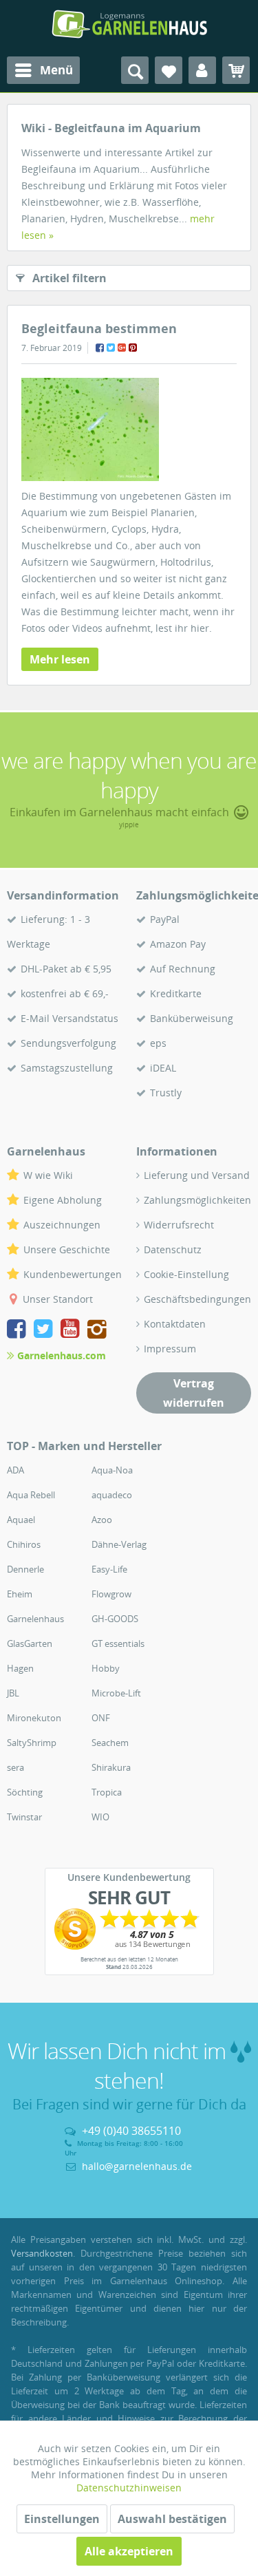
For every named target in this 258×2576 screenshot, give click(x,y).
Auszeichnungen (62, 1225)
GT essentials (118, 1643)
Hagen (20, 1668)
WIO (100, 1817)
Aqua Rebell (31, 1495)
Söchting (25, 1792)
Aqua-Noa (112, 1470)
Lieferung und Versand (197, 1175)
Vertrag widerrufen (194, 1393)
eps (158, 1043)
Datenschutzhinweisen (129, 2488)
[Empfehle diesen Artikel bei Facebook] (100, 348)
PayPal (165, 919)
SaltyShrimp (32, 1743)
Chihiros (24, 1544)
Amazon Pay (178, 944)
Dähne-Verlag (119, 1544)
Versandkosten (42, 2253)
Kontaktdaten (175, 1324)
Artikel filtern (69, 278)
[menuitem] (43, 70)
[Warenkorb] (236, 70)
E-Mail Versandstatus (69, 1018)
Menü (56, 70)
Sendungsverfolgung (68, 1043)
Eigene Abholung (63, 1200)
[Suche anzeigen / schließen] (135, 70)
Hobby (106, 1668)
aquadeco (112, 1495)
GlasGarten (30, 1643)
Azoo (102, 1520)
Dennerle (25, 1569)
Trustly (166, 1093)
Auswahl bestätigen (172, 2519)
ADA (15, 1470)
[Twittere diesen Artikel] (111, 348)
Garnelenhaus (35, 1619)
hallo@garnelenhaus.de (137, 2166)
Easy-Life (109, 1569)
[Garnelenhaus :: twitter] (46, 1331)
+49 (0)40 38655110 (131, 2131)
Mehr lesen (60, 659)
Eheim (20, 1594)
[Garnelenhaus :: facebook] (19, 1331)
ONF (101, 1718)
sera (15, 1767)
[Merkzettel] (169, 70)
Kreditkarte (176, 993)
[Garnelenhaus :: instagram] (97, 1331)
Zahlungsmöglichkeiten (197, 1200)
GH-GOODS (115, 1619)
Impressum (170, 1349)
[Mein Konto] (202, 70)
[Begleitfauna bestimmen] (129, 429)
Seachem (110, 1743)
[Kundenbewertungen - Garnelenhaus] (129, 1929)
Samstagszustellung (67, 1068)
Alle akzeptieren (129, 2551)
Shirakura (111, 1767)
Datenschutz (173, 1249)
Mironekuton (34, 1718)
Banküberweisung (192, 1018)
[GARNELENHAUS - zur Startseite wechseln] (129, 24)
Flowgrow (111, 1594)
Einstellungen (62, 2519)
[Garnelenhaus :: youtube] (73, 1331)
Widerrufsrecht (179, 1225)
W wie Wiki (48, 1175)
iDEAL (163, 1068)
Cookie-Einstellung (186, 1274)
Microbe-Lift (116, 1693)
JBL (13, 1693)
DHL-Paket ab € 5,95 (66, 969)
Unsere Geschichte (67, 1249)
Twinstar (24, 1817)
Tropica (107, 1792)
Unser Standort (58, 1299)
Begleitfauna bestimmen (99, 328)
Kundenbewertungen (73, 1274)
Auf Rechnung (183, 969)
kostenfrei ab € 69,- (65, 993)
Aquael (21, 1520)
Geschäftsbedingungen (197, 1299)
